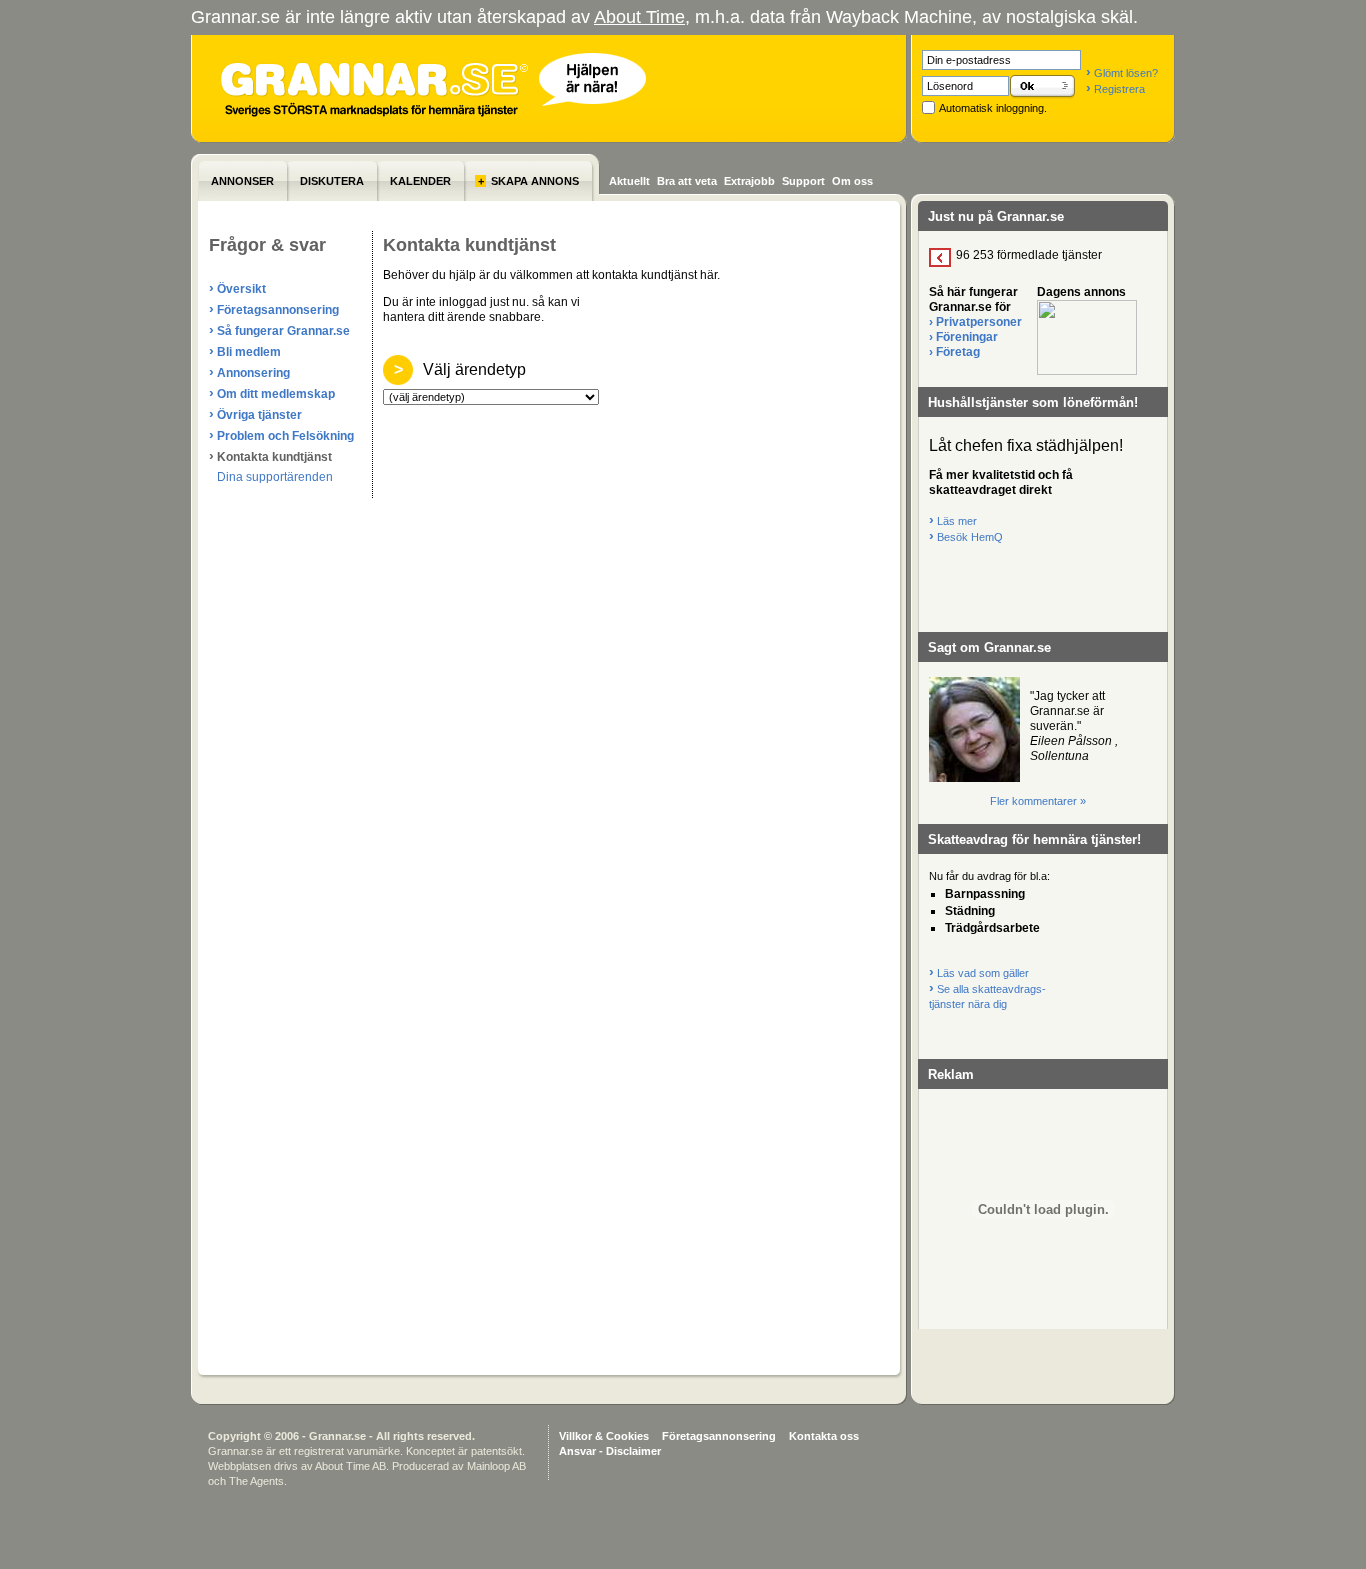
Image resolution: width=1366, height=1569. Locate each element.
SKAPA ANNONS (528, 181)
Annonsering (249, 372)
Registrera (1115, 89)
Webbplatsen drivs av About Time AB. (298, 1466)
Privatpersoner (975, 322)
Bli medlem (245, 351)
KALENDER (420, 181)
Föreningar (963, 337)
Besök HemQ (966, 537)
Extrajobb (749, 181)
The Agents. (258, 1481)
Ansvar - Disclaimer (610, 1451)
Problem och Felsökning (281, 435)
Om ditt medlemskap (272, 393)
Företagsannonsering (274, 309)
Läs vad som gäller (979, 973)
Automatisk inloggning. (993, 108)
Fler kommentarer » (1038, 801)
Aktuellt (629, 181)
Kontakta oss (824, 1436)
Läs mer (953, 521)
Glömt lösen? (1122, 73)
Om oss (852, 181)
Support (803, 181)
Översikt (237, 288)
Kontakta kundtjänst (270, 456)
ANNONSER (242, 181)
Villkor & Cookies (604, 1436)
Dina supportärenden (275, 477)
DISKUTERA (332, 181)
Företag (954, 352)
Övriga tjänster (255, 414)
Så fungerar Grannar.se (279, 330)
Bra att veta (687, 181)
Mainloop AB (496, 1466)
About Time (639, 17)
